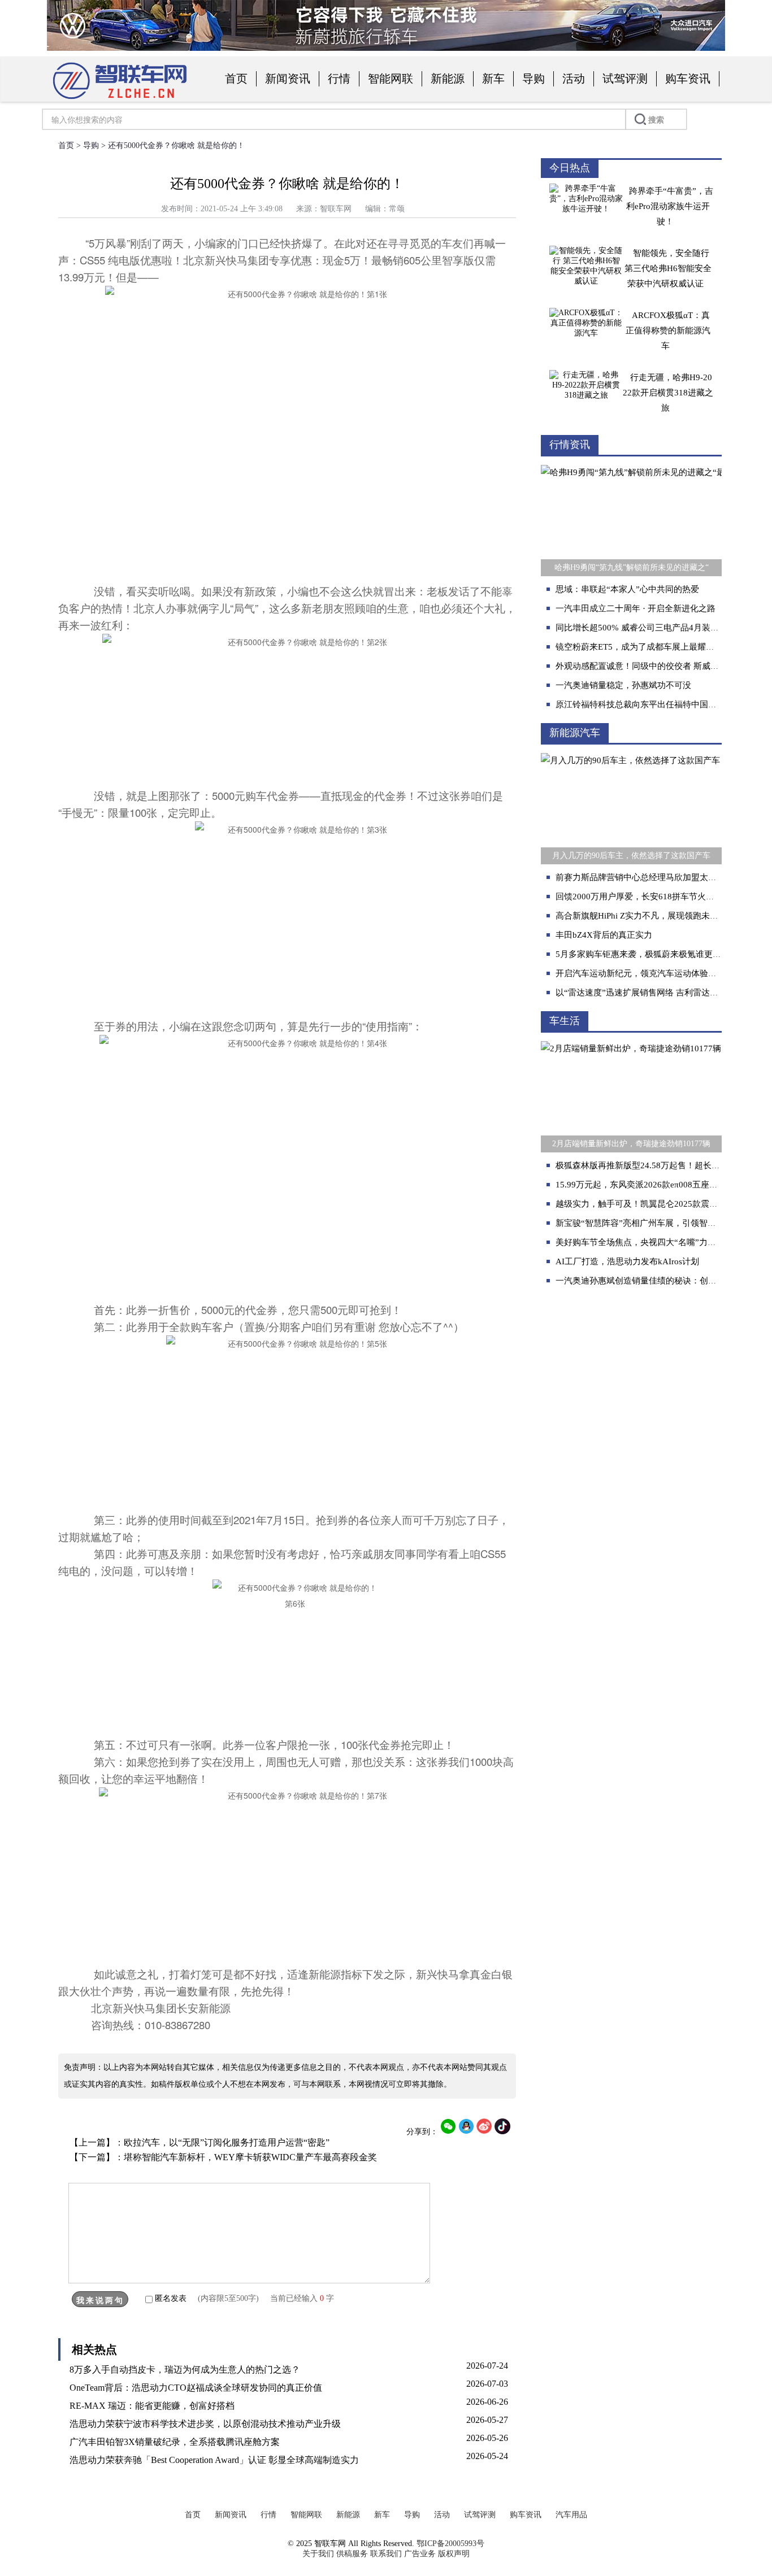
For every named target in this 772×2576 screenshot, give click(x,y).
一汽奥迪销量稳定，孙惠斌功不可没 (623, 685)
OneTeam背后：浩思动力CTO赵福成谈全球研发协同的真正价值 (196, 2388)
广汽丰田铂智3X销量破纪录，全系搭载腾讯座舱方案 (175, 2442)
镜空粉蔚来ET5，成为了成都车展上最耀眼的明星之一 (656, 647)
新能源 (448, 79)
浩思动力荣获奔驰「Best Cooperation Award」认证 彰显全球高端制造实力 (214, 2460)
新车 (493, 79)
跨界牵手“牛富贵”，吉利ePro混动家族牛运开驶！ (670, 206)
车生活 (565, 1021)
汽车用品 (571, 2515)
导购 (534, 79)
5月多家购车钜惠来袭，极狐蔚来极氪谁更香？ (643, 954)
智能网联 (391, 79)
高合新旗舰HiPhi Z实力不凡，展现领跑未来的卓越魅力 (658, 916)
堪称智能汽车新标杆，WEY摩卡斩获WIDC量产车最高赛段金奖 (250, 2157)
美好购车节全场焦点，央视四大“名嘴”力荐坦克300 (651, 1242)
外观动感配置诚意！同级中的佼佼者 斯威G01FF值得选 (658, 666)
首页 (236, 79)
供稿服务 (352, 2554)
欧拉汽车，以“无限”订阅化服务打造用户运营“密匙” (227, 2142)
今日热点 (570, 168)
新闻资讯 (288, 79)
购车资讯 (688, 79)
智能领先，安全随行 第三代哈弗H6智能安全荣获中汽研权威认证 (668, 268)
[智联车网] (120, 100)
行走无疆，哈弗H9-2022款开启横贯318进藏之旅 (668, 393)
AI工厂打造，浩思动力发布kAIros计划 (627, 1261)
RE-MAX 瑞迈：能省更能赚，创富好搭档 (152, 2406)
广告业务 (420, 2554)
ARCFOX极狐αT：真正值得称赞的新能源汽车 (668, 330)
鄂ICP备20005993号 (450, 2544)
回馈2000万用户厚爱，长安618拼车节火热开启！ (648, 897)
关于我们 (318, 2554)
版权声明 (454, 2554)
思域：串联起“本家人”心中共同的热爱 (627, 589)
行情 (339, 79)
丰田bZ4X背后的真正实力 (604, 935)
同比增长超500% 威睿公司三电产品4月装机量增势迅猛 (658, 628)
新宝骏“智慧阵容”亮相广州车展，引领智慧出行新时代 (657, 1223)
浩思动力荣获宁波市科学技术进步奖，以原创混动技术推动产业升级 (205, 2424)
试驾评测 (625, 79)
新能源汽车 (575, 733)
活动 (574, 79)
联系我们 (386, 2554)
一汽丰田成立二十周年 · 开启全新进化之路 (636, 608)
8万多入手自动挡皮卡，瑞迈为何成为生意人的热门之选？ (185, 2370)
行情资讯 (570, 445)
